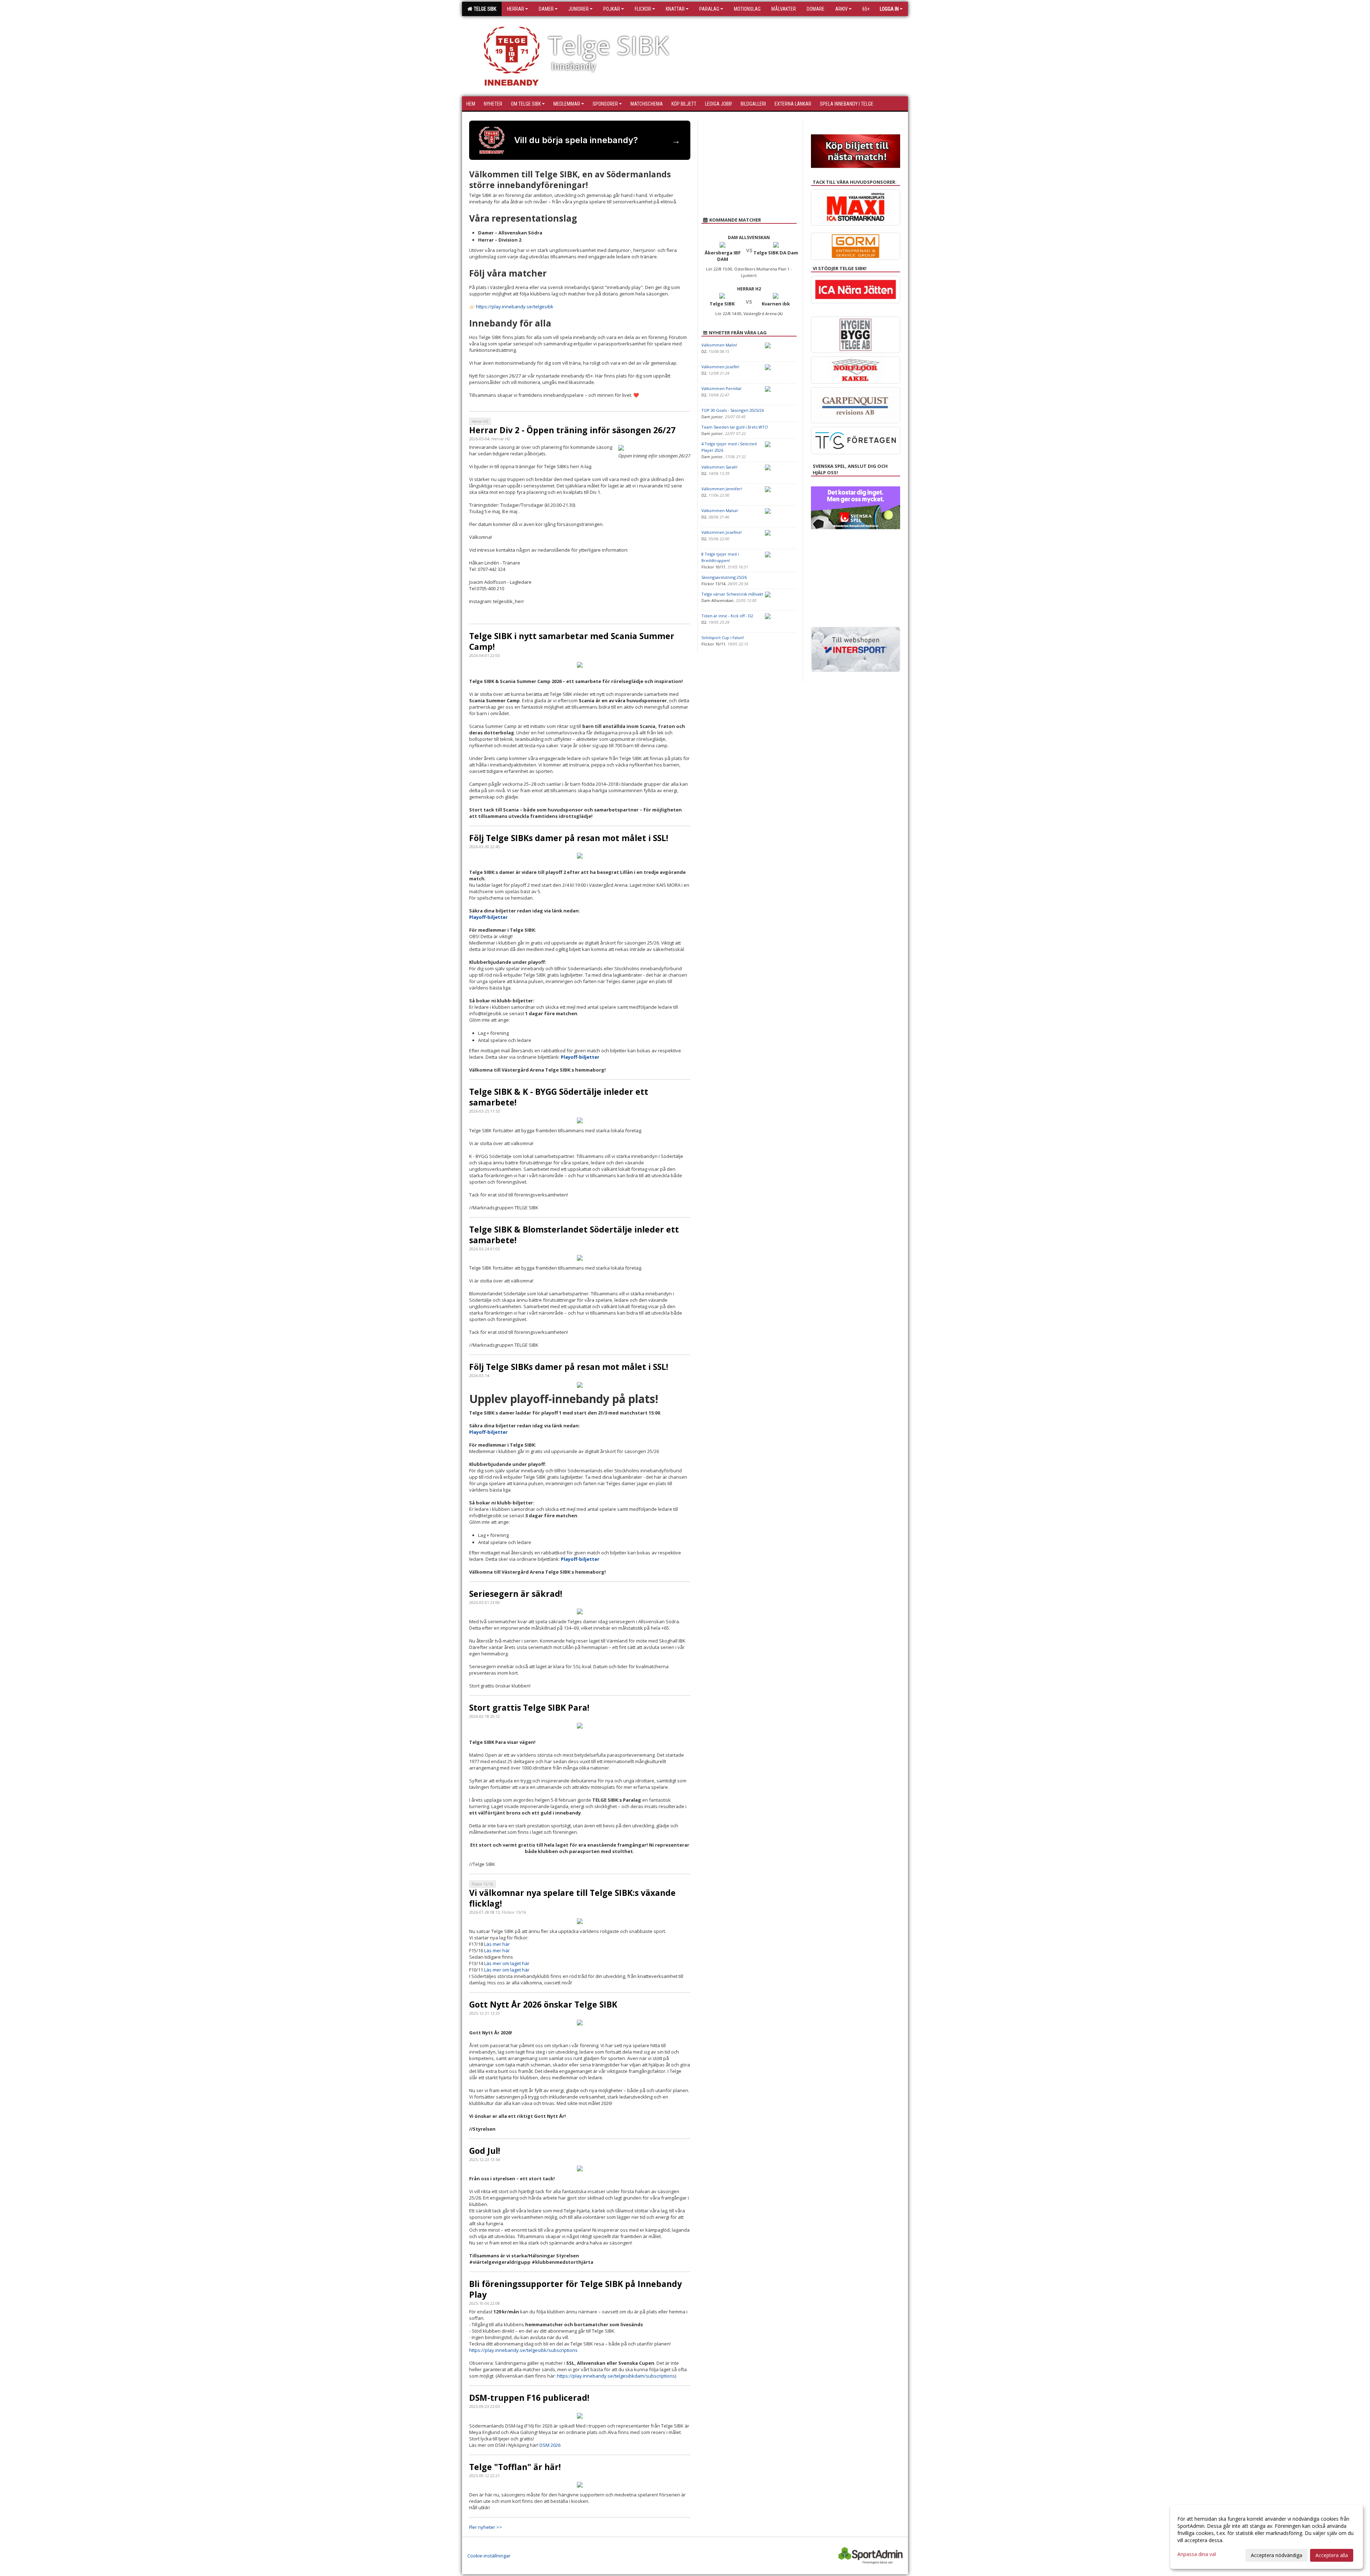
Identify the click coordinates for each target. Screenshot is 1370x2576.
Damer (546, 9)
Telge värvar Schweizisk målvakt (732, 594)
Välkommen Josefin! (720, 367)
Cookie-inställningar (489, 2556)
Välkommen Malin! (719, 345)
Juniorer (579, 9)
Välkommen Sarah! (719, 467)
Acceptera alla (1332, 2555)
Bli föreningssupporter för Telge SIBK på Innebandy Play (575, 2289)
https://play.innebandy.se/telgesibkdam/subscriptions (616, 2376)
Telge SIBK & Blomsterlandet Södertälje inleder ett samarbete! (574, 1235)
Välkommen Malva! (720, 510)
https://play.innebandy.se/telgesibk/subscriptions (523, 2350)
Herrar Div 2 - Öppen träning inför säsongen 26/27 (572, 430)
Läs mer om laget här (507, 1963)
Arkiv (841, 9)
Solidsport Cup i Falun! (723, 637)
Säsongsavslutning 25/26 (724, 577)
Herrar (516, 9)
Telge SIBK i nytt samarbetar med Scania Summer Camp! (572, 641)
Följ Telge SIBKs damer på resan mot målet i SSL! (569, 838)
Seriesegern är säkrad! (516, 1594)
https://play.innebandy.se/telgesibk (515, 307)
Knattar (675, 9)
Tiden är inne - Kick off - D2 (727, 616)
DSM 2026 (550, 2445)
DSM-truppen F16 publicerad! (529, 2398)
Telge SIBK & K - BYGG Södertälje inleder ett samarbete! (559, 1097)
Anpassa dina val (1197, 2554)
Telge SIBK (484, 9)
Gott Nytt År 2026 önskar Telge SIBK (543, 2004)
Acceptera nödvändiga (1277, 2555)
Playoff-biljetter (488, 917)
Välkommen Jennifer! (722, 489)
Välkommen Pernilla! (721, 388)
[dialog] (1267, 2537)
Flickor (643, 9)
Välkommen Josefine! (722, 532)
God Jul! (485, 2151)
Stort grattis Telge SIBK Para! (529, 1707)
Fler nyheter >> (486, 2527)
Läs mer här (497, 1944)
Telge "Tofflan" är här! (515, 2467)
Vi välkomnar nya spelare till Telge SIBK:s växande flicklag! (572, 1898)
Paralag (709, 9)
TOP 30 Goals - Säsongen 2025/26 (733, 410)
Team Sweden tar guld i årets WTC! (735, 427)
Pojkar (612, 9)
